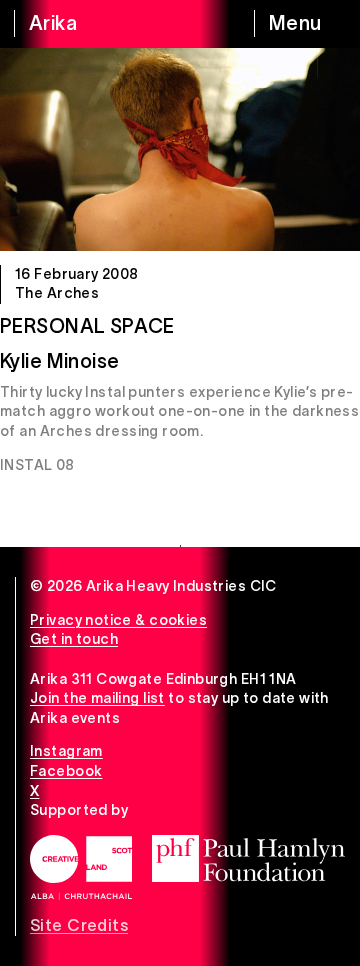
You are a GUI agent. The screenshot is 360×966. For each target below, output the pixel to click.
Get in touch (74, 639)
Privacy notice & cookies (118, 620)
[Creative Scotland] (81, 867)
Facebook (66, 771)
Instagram (66, 751)
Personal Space (87, 326)
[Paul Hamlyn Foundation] (248, 858)
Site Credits (79, 925)
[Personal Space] (180, 149)
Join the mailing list (97, 698)
